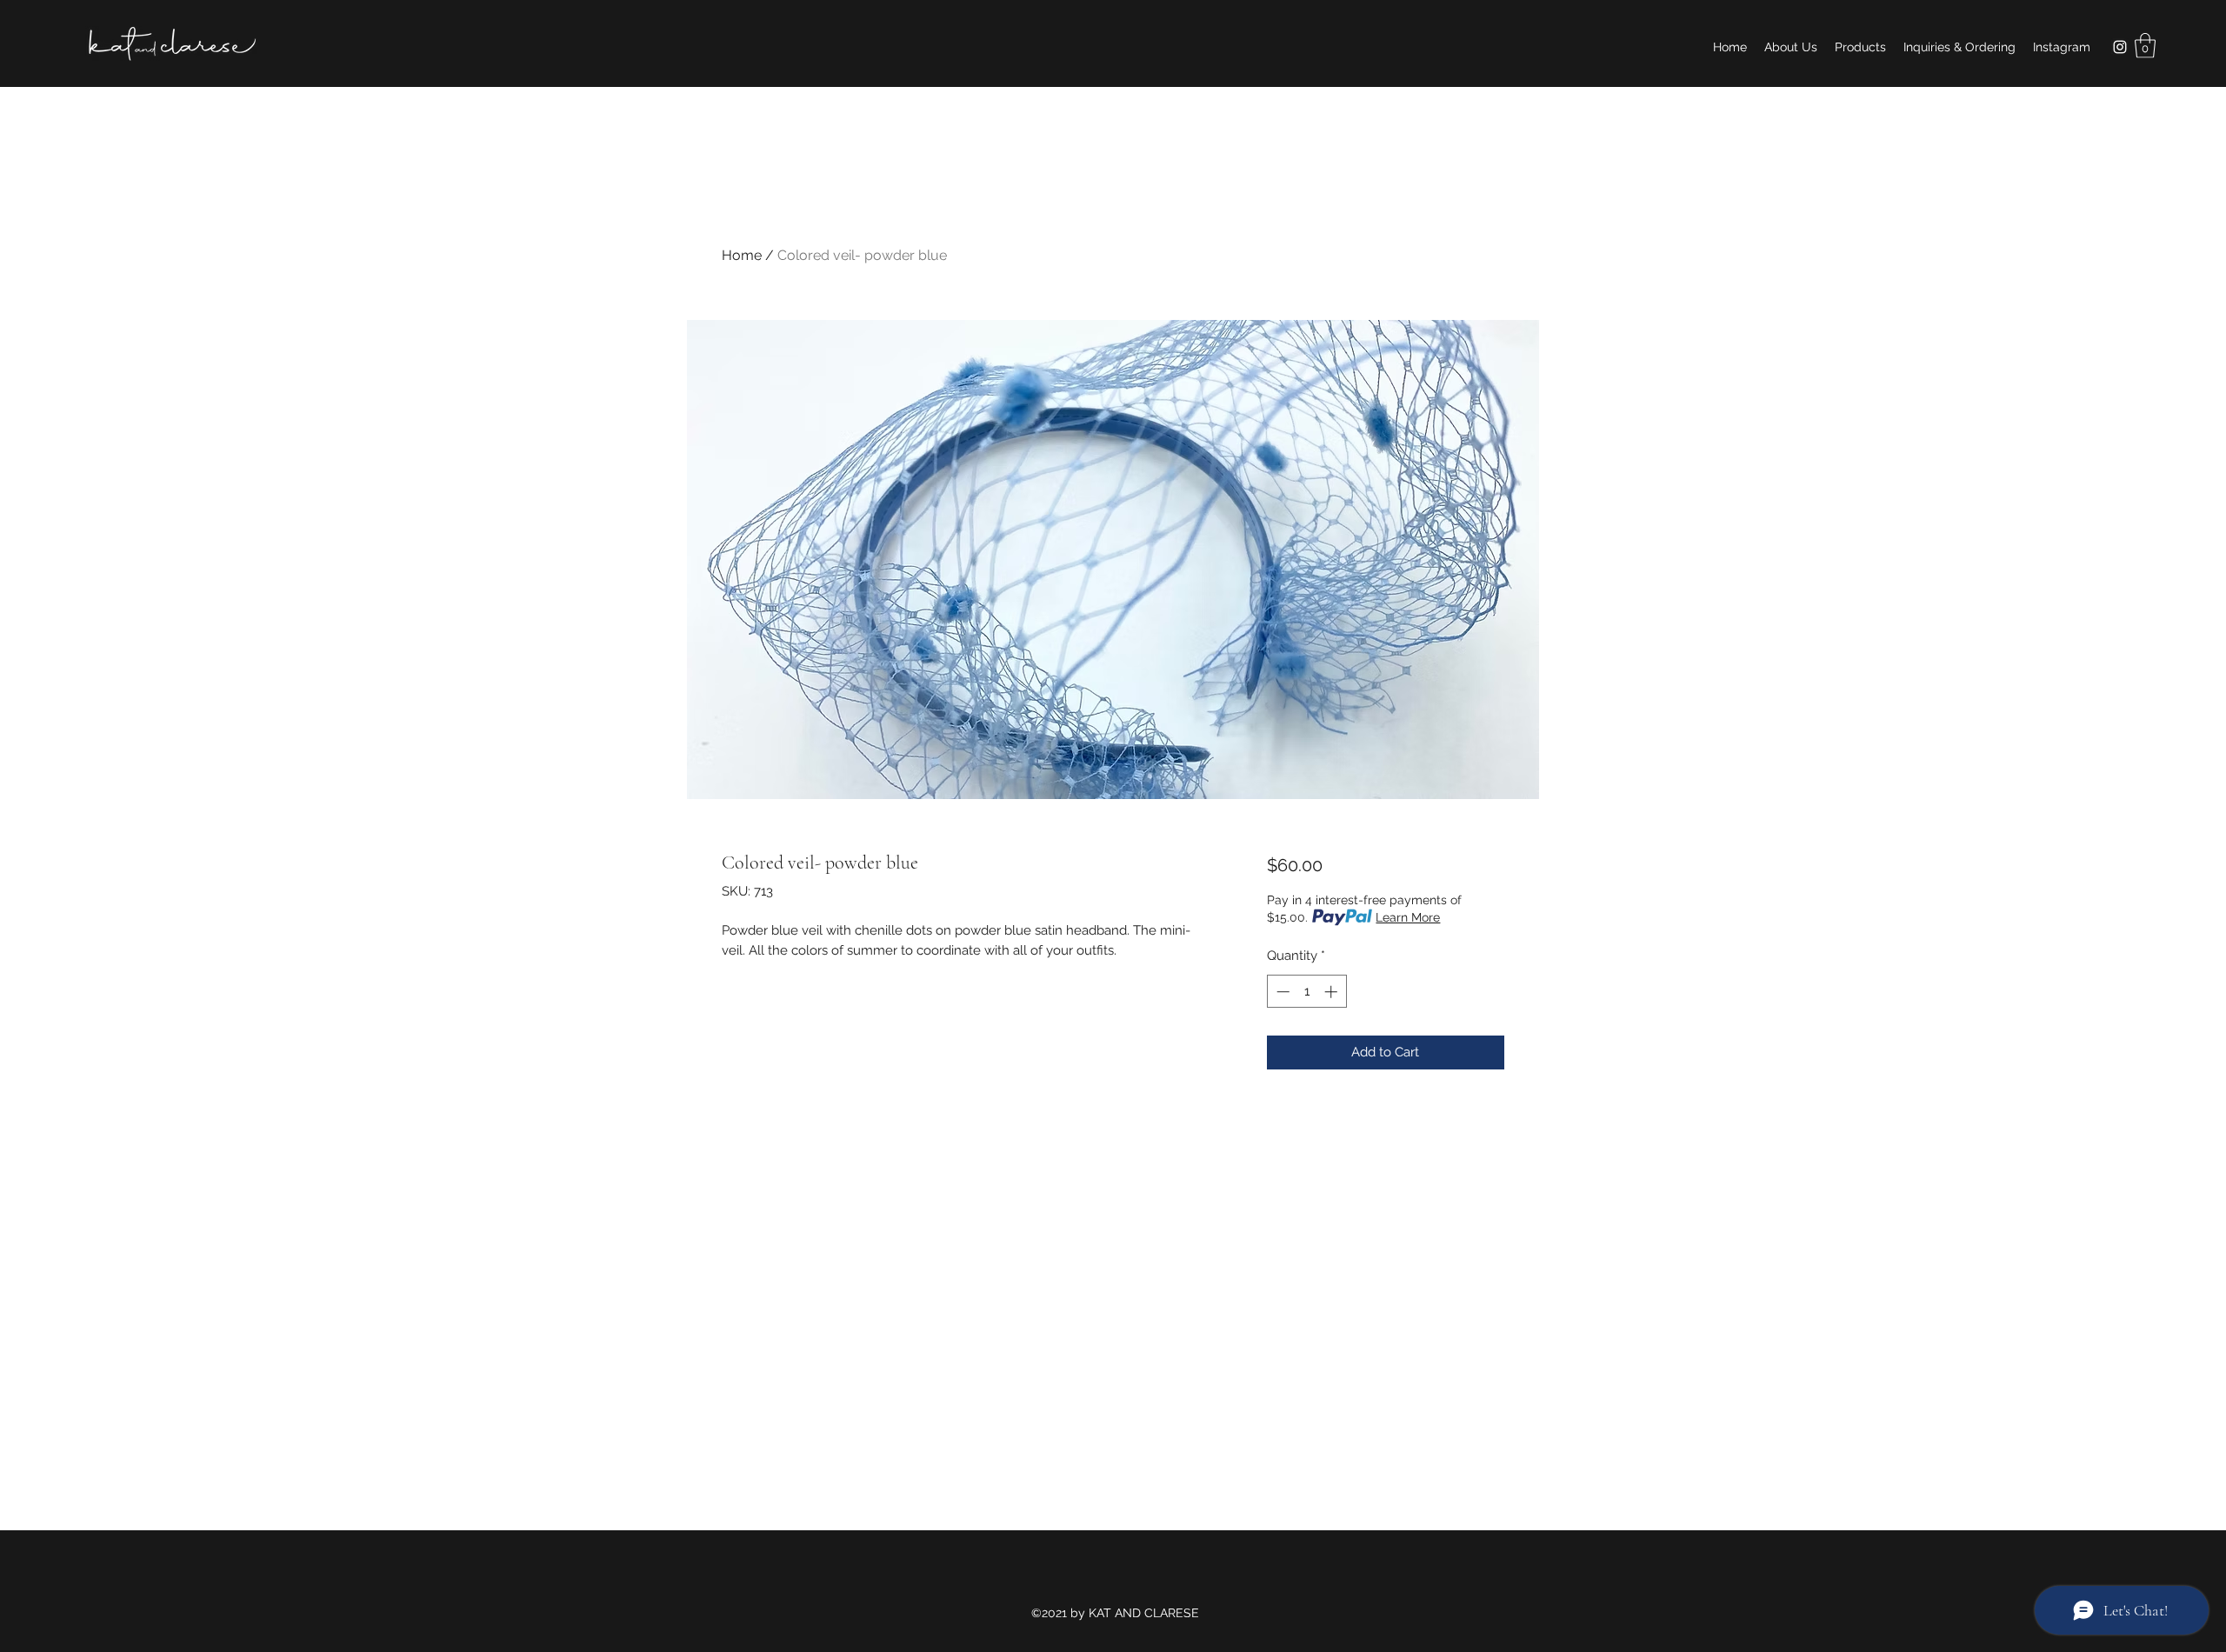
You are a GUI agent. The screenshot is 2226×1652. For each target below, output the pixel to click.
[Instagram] (2120, 47)
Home (742, 255)
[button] (2145, 46)
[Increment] (1333, 992)
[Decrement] (1281, 992)
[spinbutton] (1306, 992)
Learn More (1408, 917)
